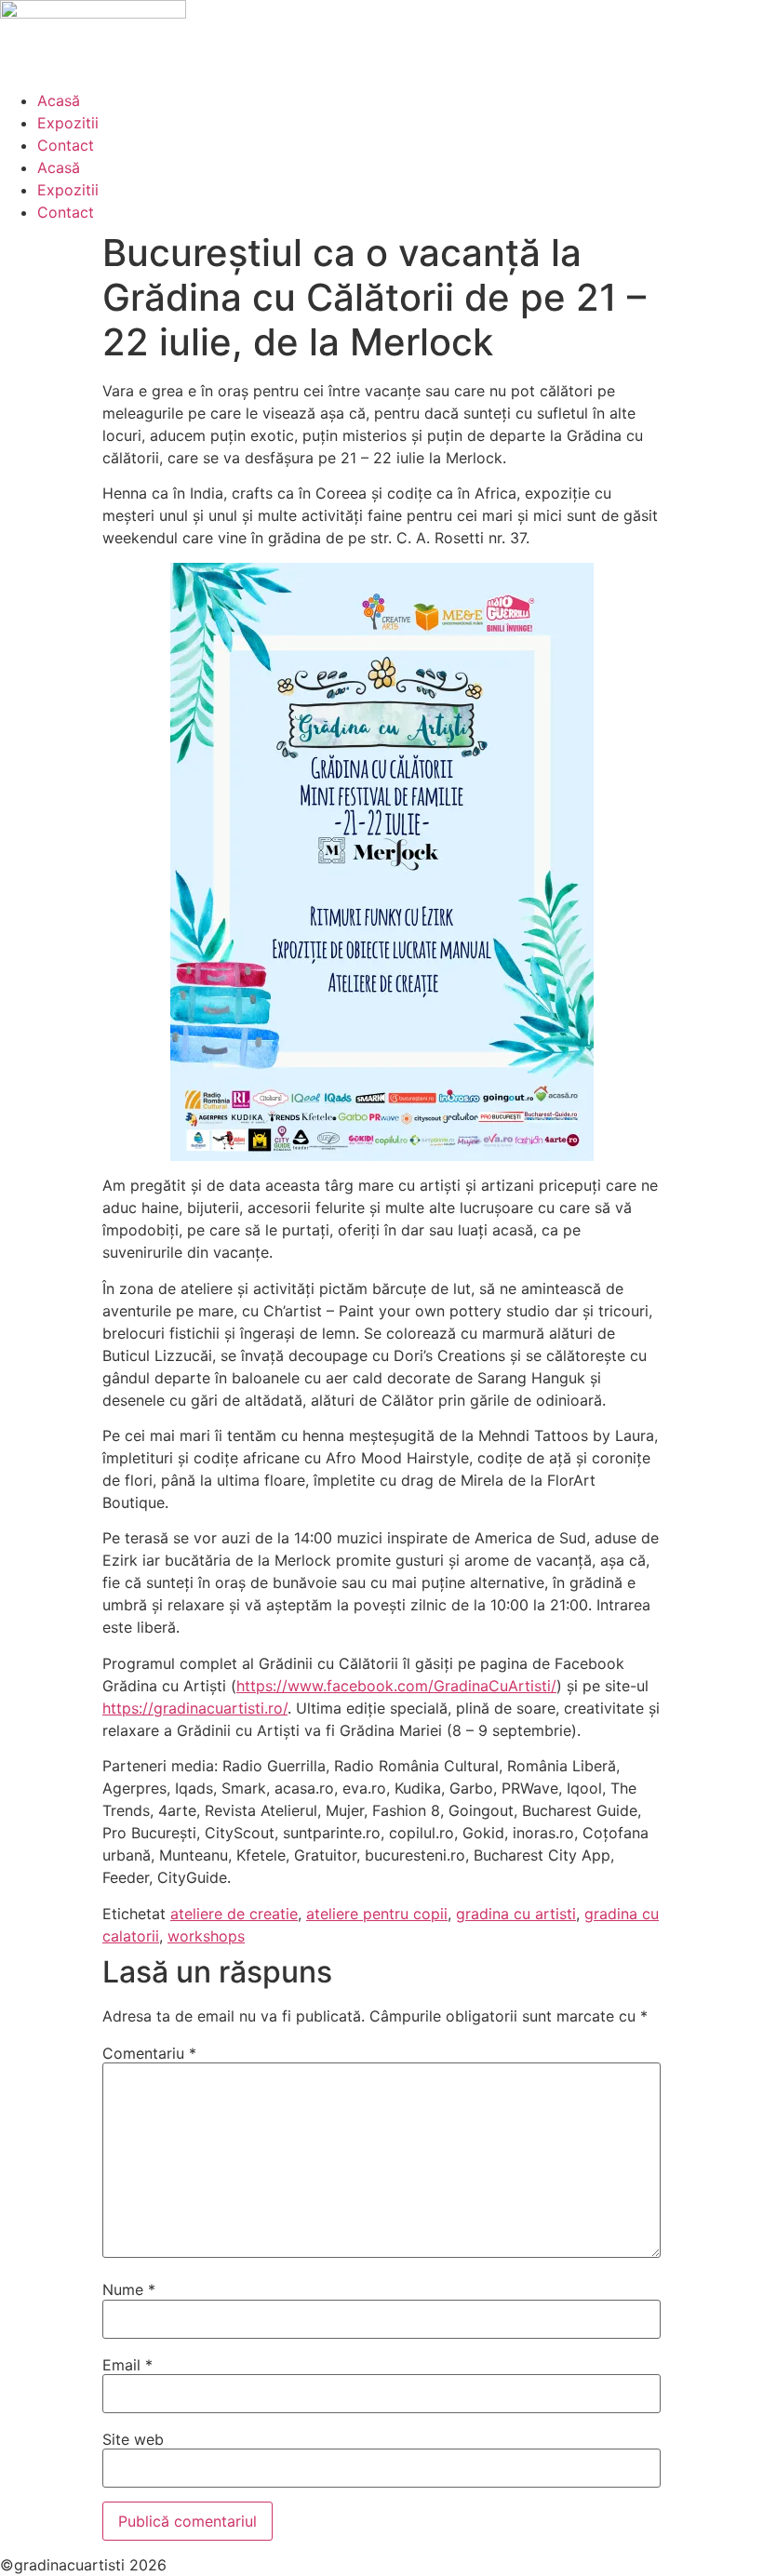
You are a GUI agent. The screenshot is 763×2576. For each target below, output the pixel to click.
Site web (133, 2439)
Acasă (59, 100)
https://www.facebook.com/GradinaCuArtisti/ (396, 1686)
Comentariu (149, 2053)
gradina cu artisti (516, 1914)
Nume (129, 2289)
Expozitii (68, 123)
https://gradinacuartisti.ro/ (195, 1708)
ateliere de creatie (234, 1914)
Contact (66, 145)
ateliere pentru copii (377, 1914)
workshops (206, 1936)
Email (127, 2365)
